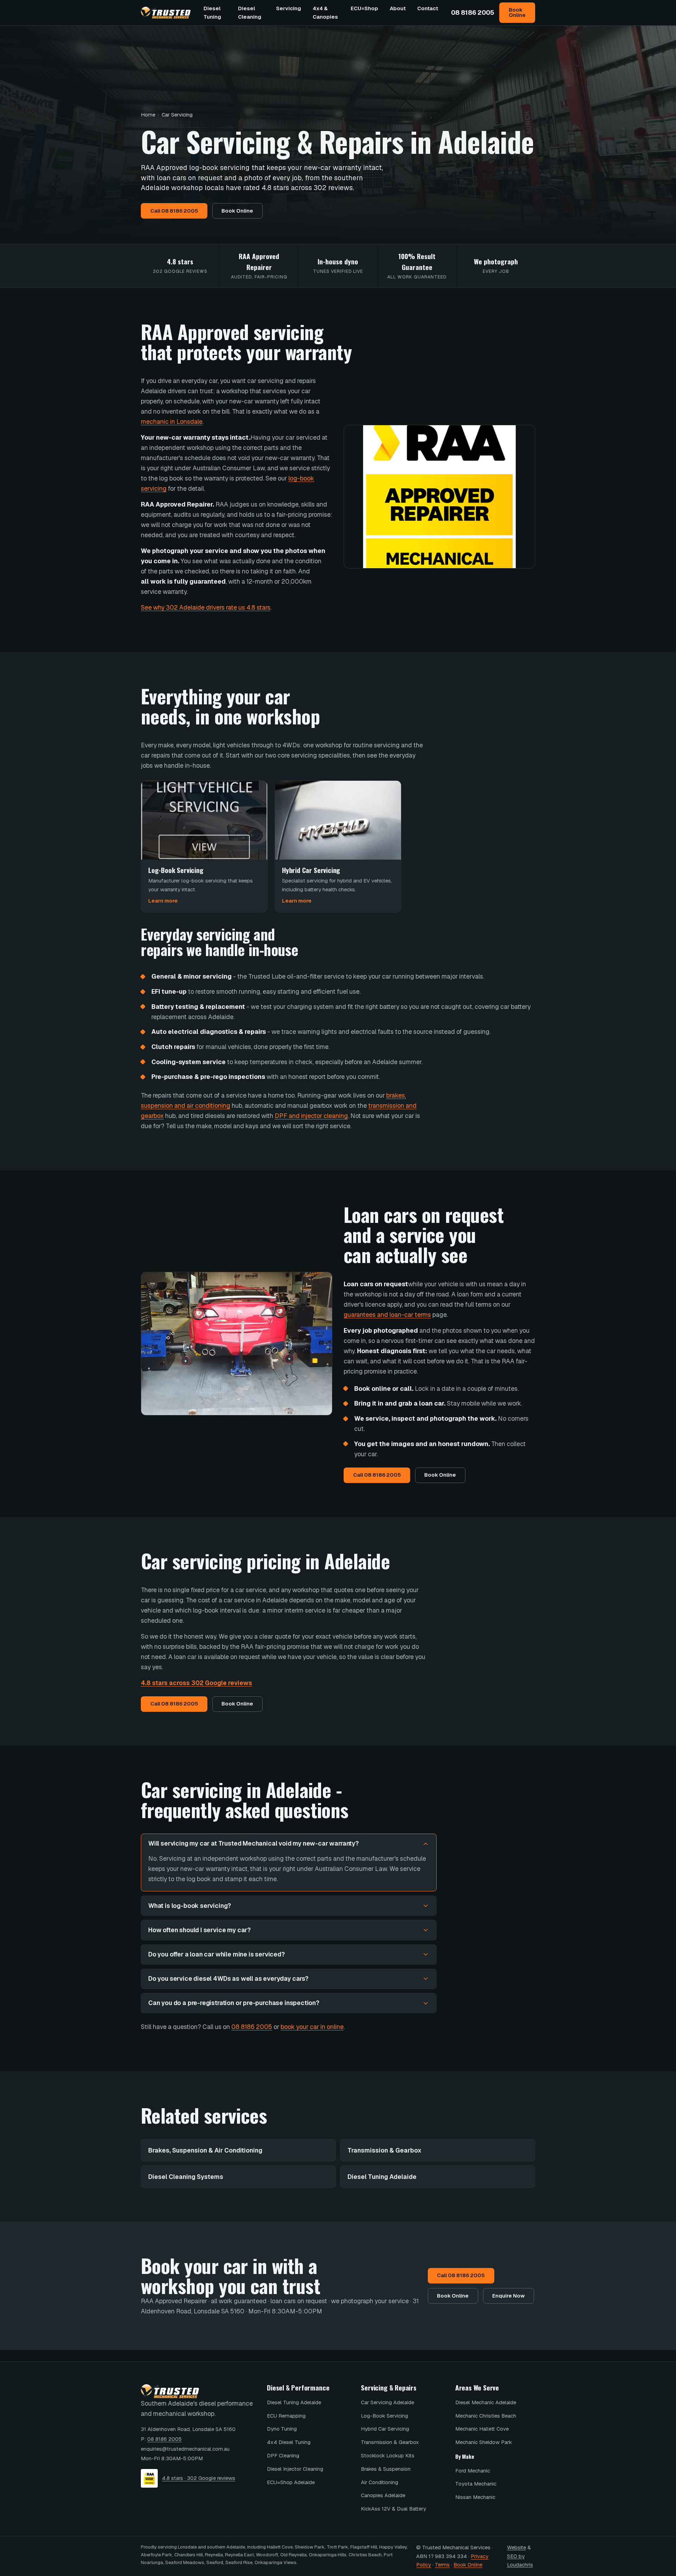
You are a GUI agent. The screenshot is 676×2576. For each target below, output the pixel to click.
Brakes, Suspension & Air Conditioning (205, 2150)
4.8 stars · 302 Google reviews (199, 2478)
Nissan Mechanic (475, 2497)
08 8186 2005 (473, 12)
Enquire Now (508, 2296)
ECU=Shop (364, 8)
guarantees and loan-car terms (387, 1315)
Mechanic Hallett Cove (482, 2429)
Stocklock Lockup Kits (388, 2455)
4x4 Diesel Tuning (289, 2442)
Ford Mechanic (473, 2471)
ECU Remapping (286, 2416)
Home (148, 115)
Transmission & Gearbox (384, 2150)
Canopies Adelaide (383, 2495)
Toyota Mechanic (476, 2484)
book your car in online (312, 2027)
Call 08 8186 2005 (174, 211)
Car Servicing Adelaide (387, 2402)
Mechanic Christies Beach (486, 2416)
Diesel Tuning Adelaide (382, 2177)
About (398, 8)
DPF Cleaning (283, 2455)
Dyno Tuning (282, 2429)
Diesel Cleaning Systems (186, 2177)
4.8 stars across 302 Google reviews (196, 1683)
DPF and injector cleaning (311, 1116)
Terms (442, 2565)
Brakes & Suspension (386, 2469)
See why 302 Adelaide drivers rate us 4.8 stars (206, 607)
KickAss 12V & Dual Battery (393, 2509)
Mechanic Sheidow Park (484, 2442)
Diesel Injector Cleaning (295, 2469)
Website (517, 2547)
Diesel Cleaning (250, 12)
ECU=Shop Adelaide (291, 2482)
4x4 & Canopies (325, 12)
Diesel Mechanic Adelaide (486, 2402)
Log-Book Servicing (384, 2416)
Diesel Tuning (212, 12)
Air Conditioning (380, 2482)
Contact (428, 8)
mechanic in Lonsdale (172, 422)
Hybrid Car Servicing (385, 2429)
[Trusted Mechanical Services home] (166, 13)
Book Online (517, 12)
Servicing (289, 8)
